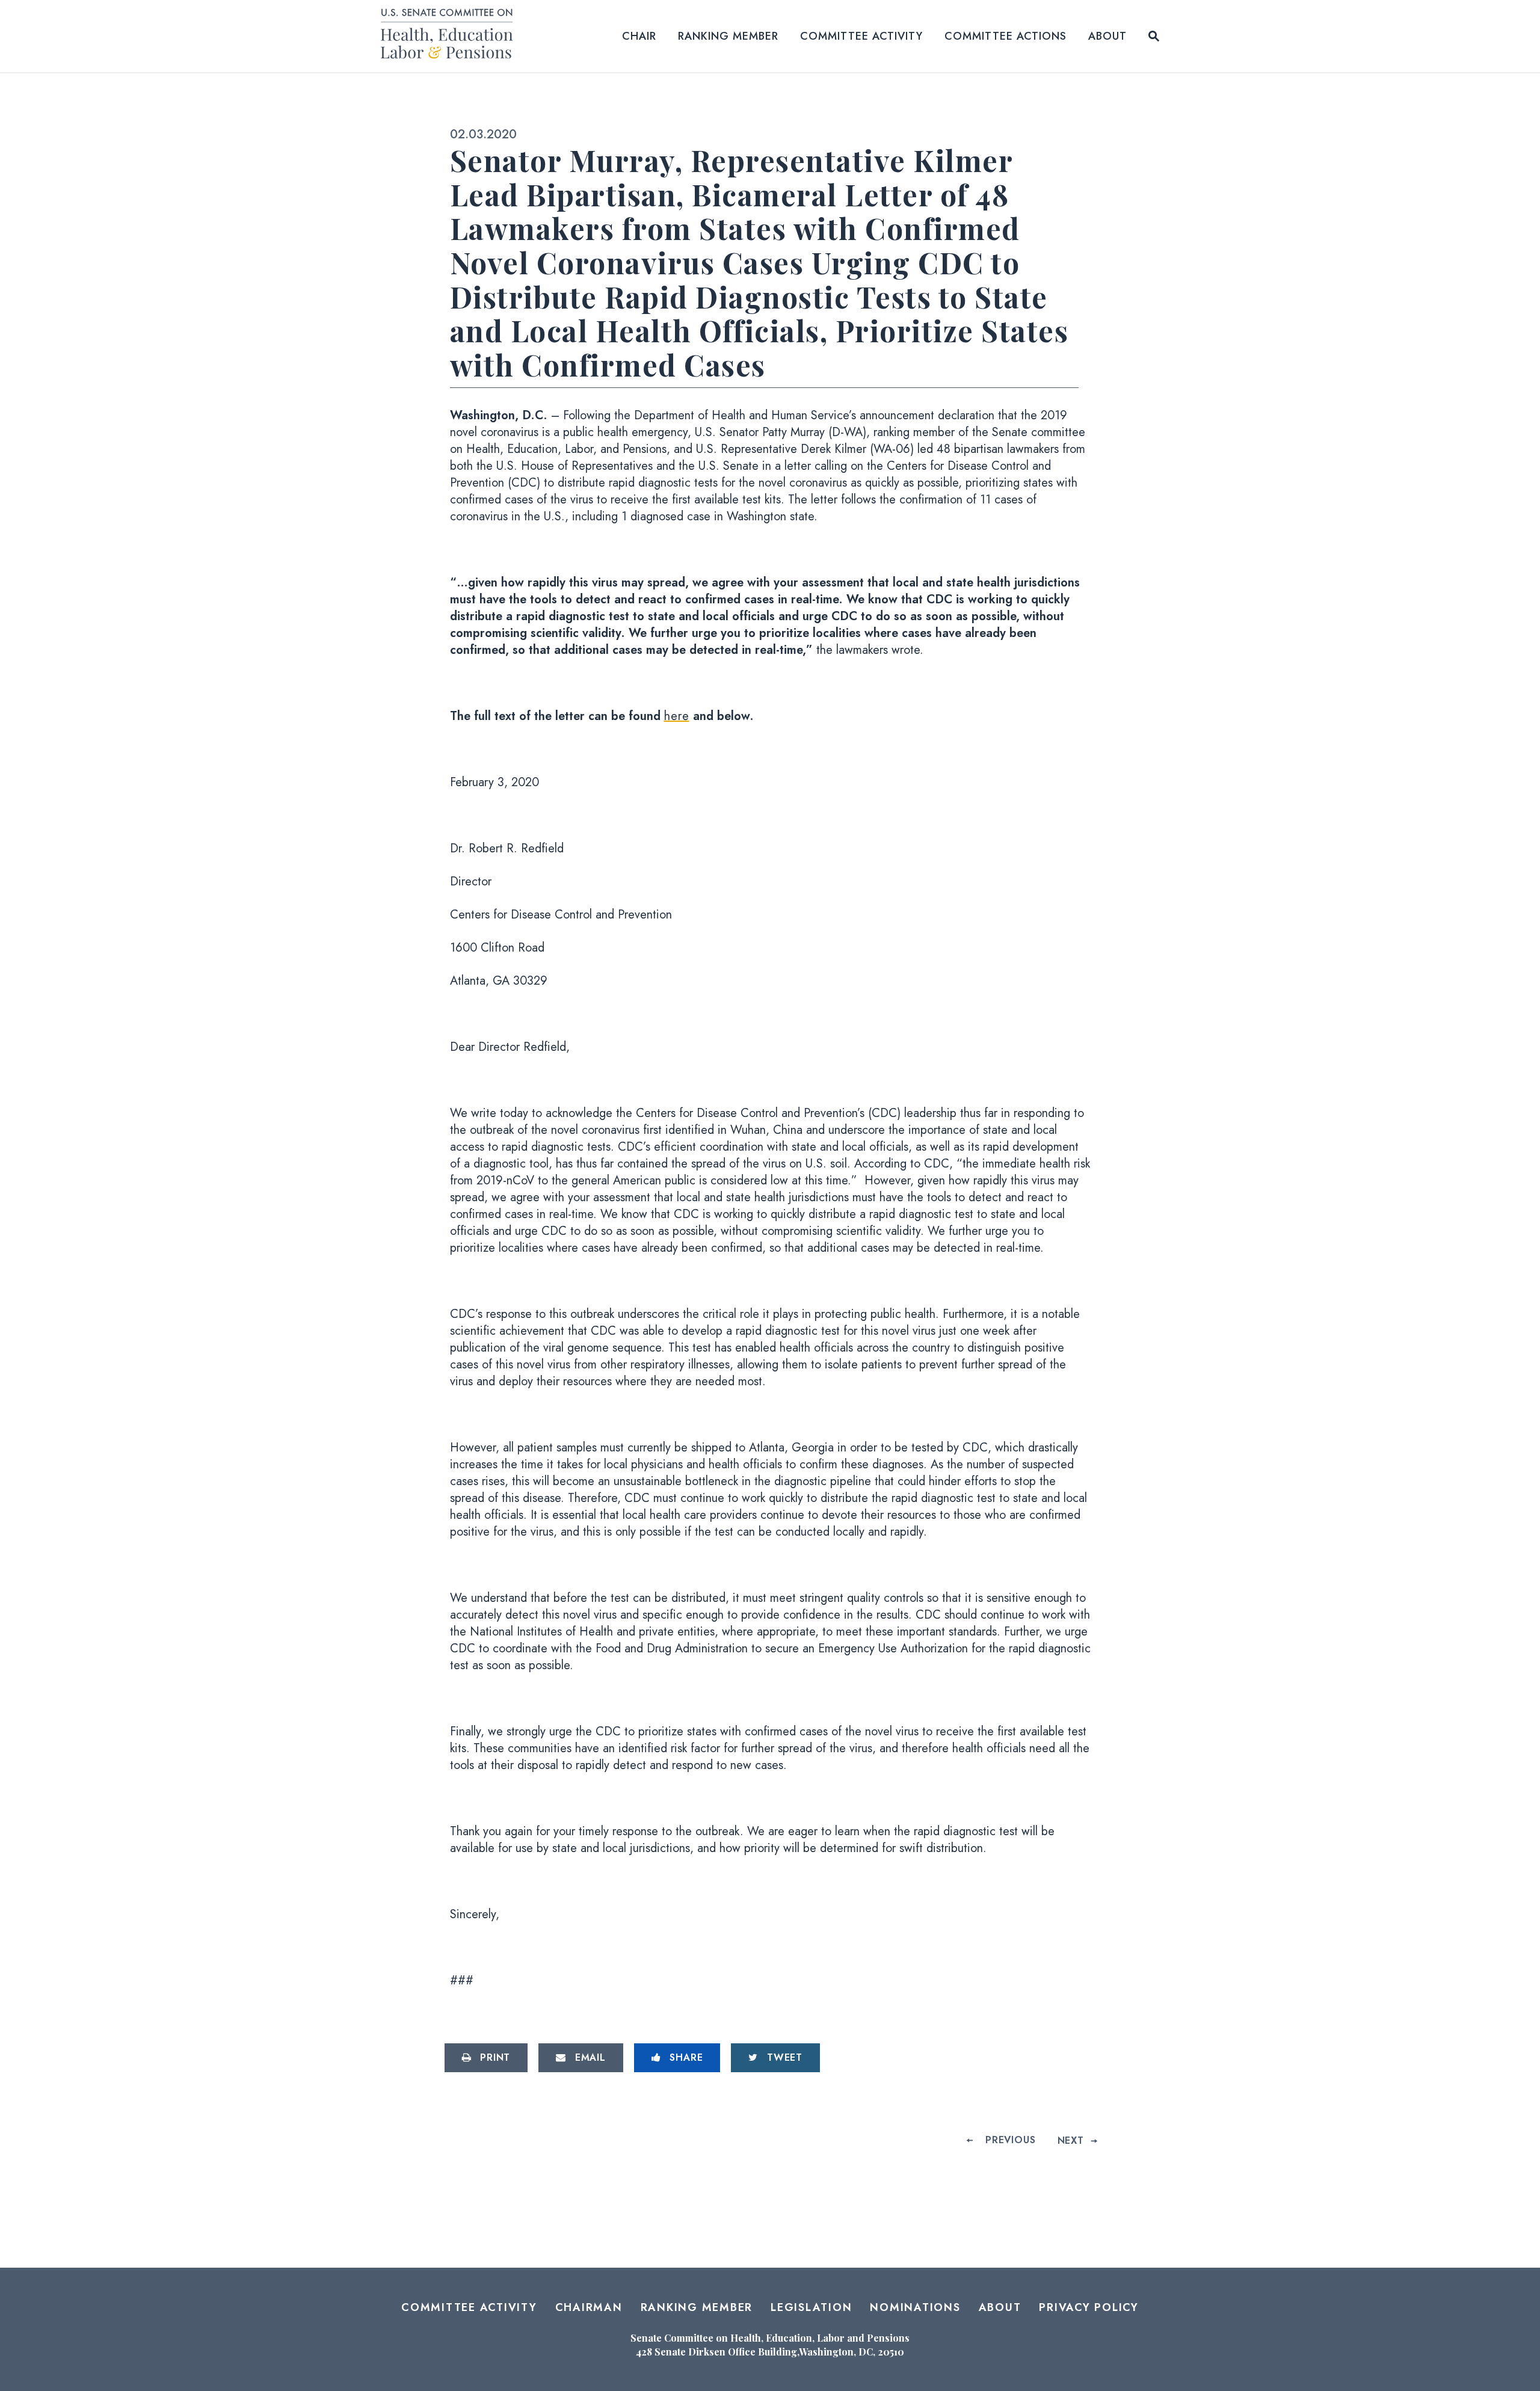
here (677, 716)
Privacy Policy (1089, 2307)
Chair (639, 36)
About (1107, 36)
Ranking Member (728, 36)
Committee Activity (861, 36)
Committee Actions (1006, 36)
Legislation (811, 2307)
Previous (1010, 2140)
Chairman (589, 2307)
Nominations (915, 2307)
